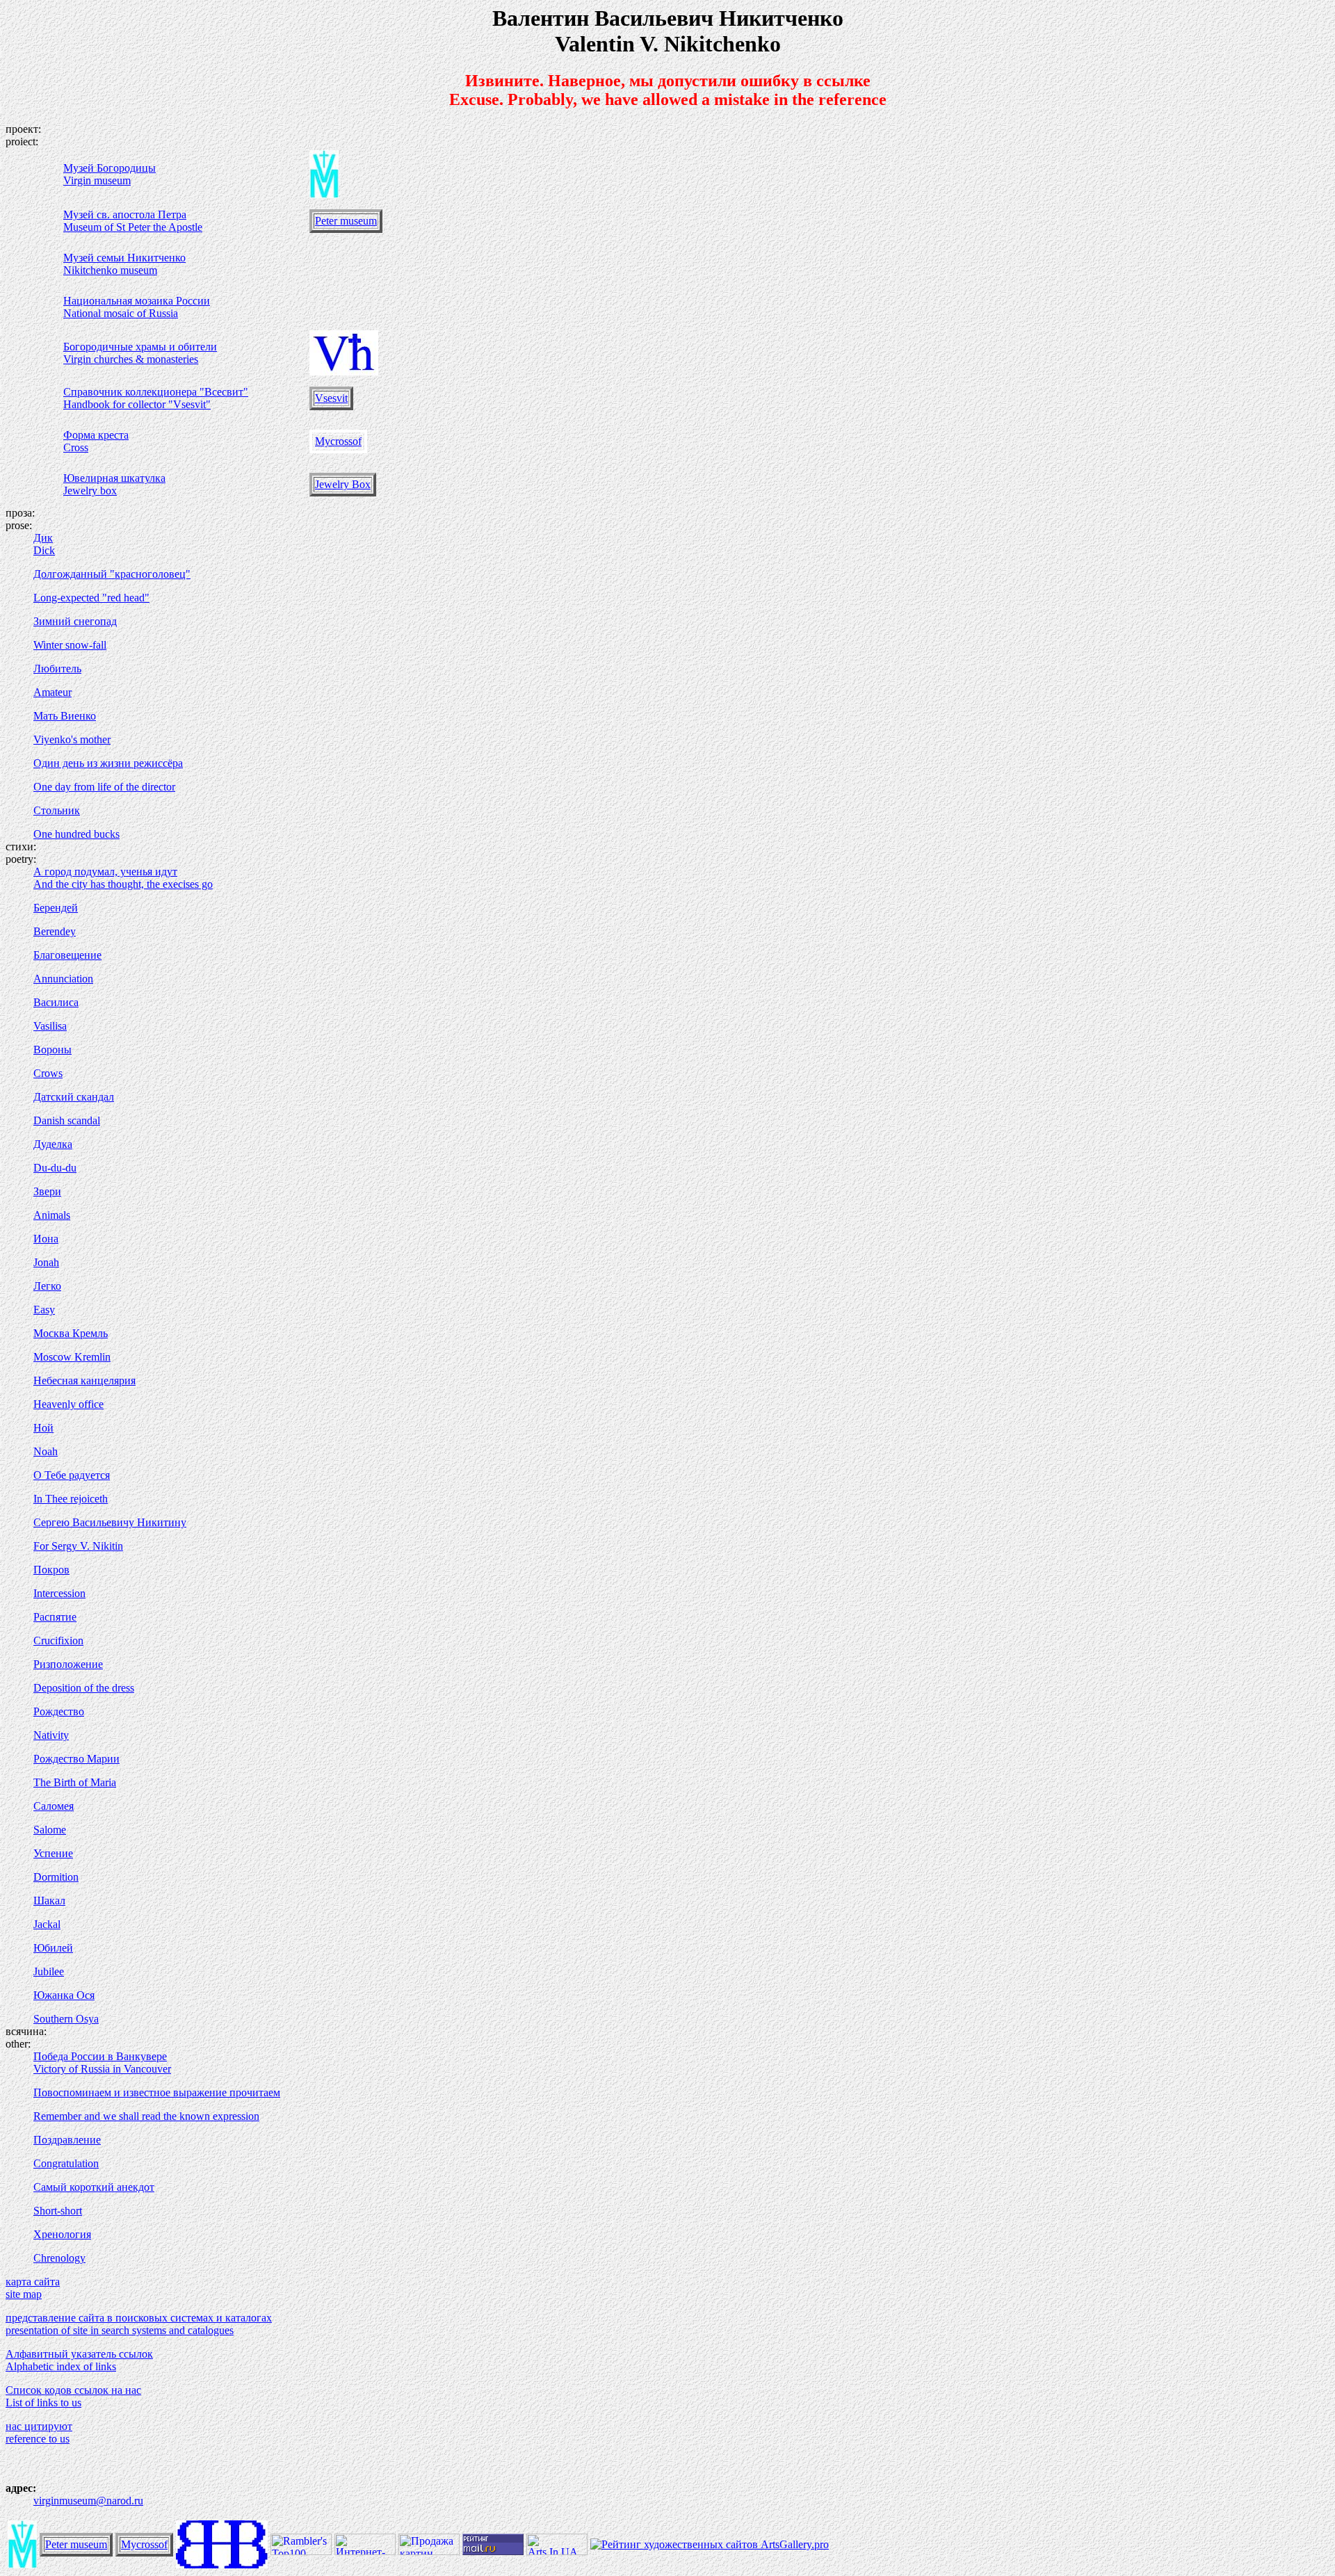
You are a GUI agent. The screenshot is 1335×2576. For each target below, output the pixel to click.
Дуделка (53, 1144)
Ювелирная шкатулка (114, 478)
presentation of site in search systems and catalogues (120, 2330)
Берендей (56, 908)
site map (24, 2294)
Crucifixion (58, 1641)
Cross (76, 447)
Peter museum (346, 221)
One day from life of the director (104, 787)
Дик (43, 538)
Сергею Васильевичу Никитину (110, 1522)
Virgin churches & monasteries (131, 359)
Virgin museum (97, 180)
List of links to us (43, 2403)
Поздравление (67, 2140)
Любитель (57, 669)
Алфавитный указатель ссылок (79, 2354)
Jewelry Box (343, 484)
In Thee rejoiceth (71, 1499)
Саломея (54, 1806)
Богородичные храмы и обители (140, 347)
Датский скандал (74, 1097)
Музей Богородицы (110, 168)
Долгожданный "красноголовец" (112, 574)
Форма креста (96, 435)
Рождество (59, 1711)
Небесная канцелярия (84, 1380)
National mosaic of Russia (121, 313)
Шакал (49, 1901)
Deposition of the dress (84, 1688)
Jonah (46, 1262)
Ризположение (68, 1664)
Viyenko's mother (72, 739)
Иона (46, 1239)
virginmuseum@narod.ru (88, 2501)
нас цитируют (39, 2426)
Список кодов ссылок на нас (73, 2390)
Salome (50, 1830)
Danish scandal (67, 1120)
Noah (46, 1451)
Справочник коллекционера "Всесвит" (156, 392)
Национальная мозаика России (137, 301)
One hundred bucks (76, 834)
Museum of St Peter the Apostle (133, 227)
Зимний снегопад (75, 621)
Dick (44, 550)
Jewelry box (90, 491)
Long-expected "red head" (91, 598)
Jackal (47, 1924)
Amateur (52, 692)
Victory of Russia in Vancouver (102, 2069)
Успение (53, 1853)
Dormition (56, 1877)
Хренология (62, 2234)
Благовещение (67, 955)
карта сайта (33, 2282)
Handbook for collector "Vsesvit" (137, 404)
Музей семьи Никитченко (124, 258)
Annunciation (63, 979)
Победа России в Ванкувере (100, 2056)
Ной (43, 1428)
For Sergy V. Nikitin (78, 1546)
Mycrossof (338, 441)
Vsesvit (331, 398)
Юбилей (53, 1948)
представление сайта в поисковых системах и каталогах (139, 2318)
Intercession (59, 1593)
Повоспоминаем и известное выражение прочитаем (157, 2092)
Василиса (56, 1002)
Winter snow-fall (70, 645)
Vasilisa (50, 1026)
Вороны (52, 1050)
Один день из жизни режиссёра (108, 763)
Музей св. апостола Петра (125, 214)
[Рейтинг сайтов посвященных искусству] (557, 2551)
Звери (47, 1191)
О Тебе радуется (72, 1475)
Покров (51, 1570)
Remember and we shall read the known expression (146, 2116)
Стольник (57, 810)
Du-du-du (55, 1168)
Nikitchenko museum (110, 270)
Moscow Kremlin (72, 1357)
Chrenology (59, 2258)
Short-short (58, 2211)
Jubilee (49, 1971)
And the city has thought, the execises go (123, 884)
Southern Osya (66, 2019)
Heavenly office (68, 1404)
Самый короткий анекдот (94, 2187)
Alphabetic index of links (61, 2366)
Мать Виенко (65, 716)
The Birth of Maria (75, 1782)
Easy (44, 1310)
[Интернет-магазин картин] (365, 2551)
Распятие (55, 1617)
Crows (48, 1073)
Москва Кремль (71, 1333)
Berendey (55, 931)
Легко (47, 1286)
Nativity (51, 1735)
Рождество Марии (76, 1759)
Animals (52, 1215)
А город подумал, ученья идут (105, 872)
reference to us (38, 2439)
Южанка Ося (64, 1995)
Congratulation (66, 2163)
